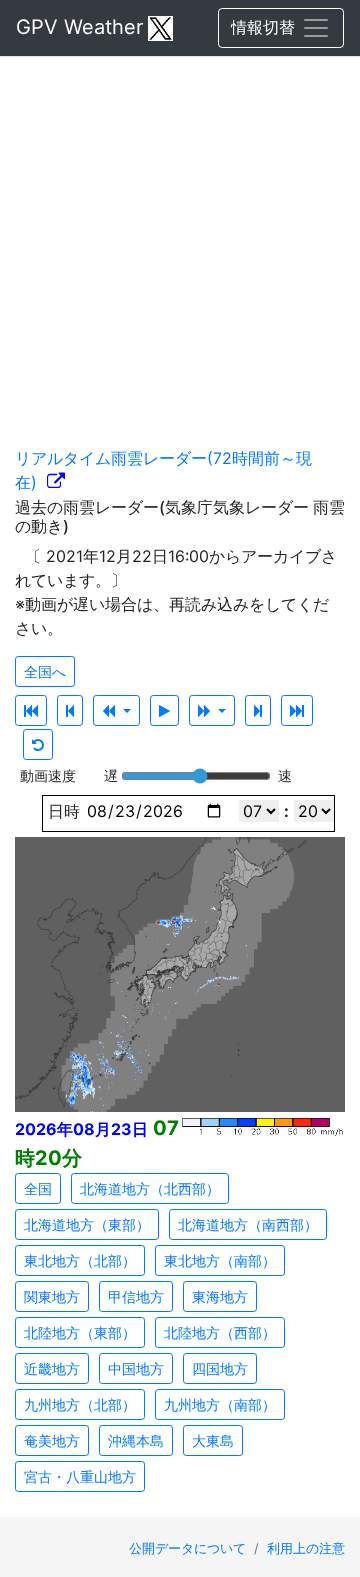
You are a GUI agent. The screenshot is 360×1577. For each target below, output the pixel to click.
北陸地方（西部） (220, 1332)
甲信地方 (136, 1296)
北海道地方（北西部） (150, 1188)
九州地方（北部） (80, 1404)
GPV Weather (79, 27)
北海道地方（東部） (87, 1224)
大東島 (213, 1440)
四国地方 (220, 1368)
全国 (38, 1188)
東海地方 (220, 1296)
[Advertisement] (180, 240)
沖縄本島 (136, 1440)
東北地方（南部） (220, 1260)
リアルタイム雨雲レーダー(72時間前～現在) (163, 470)
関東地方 (52, 1296)
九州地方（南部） (220, 1404)
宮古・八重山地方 (80, 1476)
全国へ (45, 671)
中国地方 (136, 1368)
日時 (61, 811)
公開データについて (189, 1548)
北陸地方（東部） (80, 1332)
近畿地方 (52, 1368)
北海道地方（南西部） (248, 1224)
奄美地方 (52, 1440)
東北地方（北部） (80, 1260)
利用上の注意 (306, 1548)
